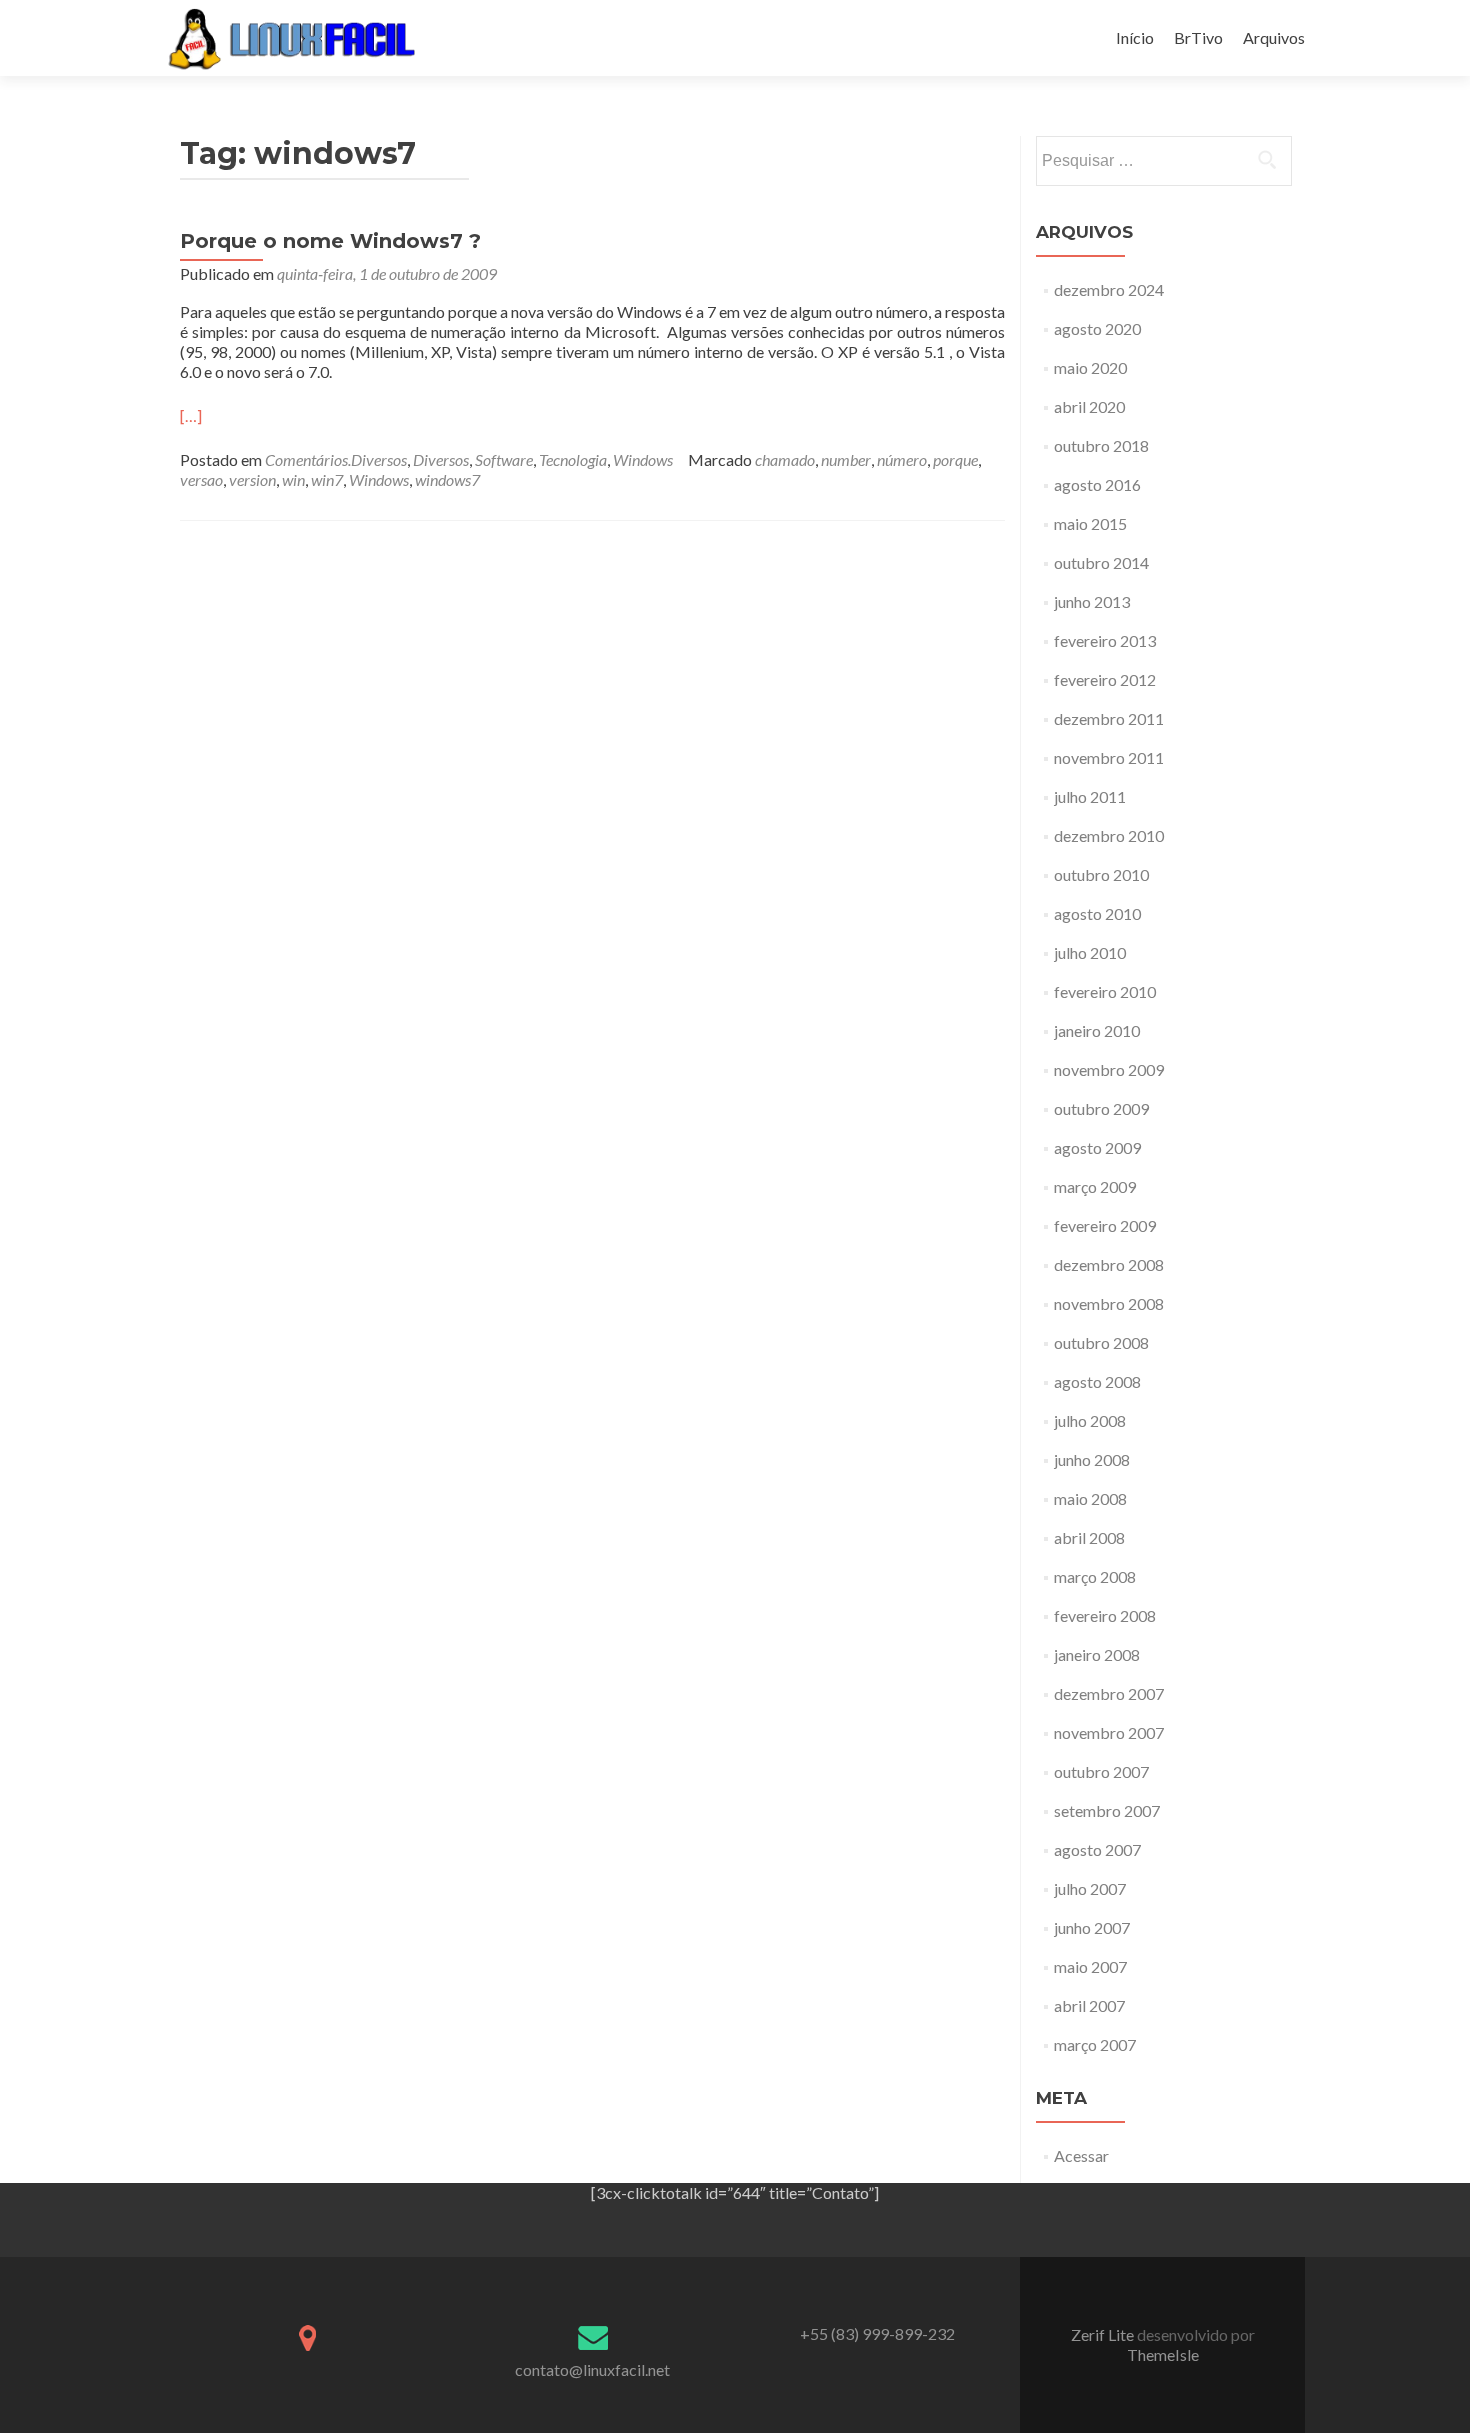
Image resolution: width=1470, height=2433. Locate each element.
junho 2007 (1092, 1927)
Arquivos (1274, 37)
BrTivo (1198, 37)
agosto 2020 (1097, 328)
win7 (327, 479)
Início (1135, 37)
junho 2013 (1092, 601)
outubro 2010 (1101, 874)
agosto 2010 (1097, 913)
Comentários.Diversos (336, 459)
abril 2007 (1089, 2005)
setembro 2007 (1107, 1810)
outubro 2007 (1101, 1771)
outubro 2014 (1101, 562)
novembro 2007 (1109, 1732)
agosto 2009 (1097, 1147)
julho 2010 (1090, 952)
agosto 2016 (1097, 484)
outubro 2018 (1101, 445)
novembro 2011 (1109, 757)
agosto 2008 (1097, 1381)
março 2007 (1095, 2044)
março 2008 (1095, 1576)
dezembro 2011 (1109, 718)
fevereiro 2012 (1105, 679)
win (293, 479)
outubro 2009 (1101, 1108)
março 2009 (1095, 1186)
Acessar (1081, 2155)
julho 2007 (1090, 1888)
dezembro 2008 (1109, 1264)
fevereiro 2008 (1105, 1615)
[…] (191, 415)
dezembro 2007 (1109, 1693)
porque (955, 459)
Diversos (441, 459)
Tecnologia (573, 459)
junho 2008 (1092, 1459)
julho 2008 (1090, 1420)
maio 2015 (1090, 523)
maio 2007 (1090, 1966)
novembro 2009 (1109, 1069)
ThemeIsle (1163, 2354)
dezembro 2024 (1109, 289)
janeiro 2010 (1097, 1030)
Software (504, 459)
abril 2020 (1089, 406)
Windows (643, 459)
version (252, 479)
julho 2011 (1090, 796)
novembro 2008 (1109, 1303)
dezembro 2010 (1109, 835)
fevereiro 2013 (1105, 640)
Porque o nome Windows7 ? (330, 241)
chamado (785, 459)
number (846, 459)
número (902, 459)
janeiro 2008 (1097, 1654)
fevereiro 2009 (1105, 1225)
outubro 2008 (1101, 1342)
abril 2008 (1089, 1537)
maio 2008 (1090, 1498)
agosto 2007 (1097, 1849)
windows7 (447, 479)
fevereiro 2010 (1105, 991)
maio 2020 (1090, 367)
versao (201, 479)
